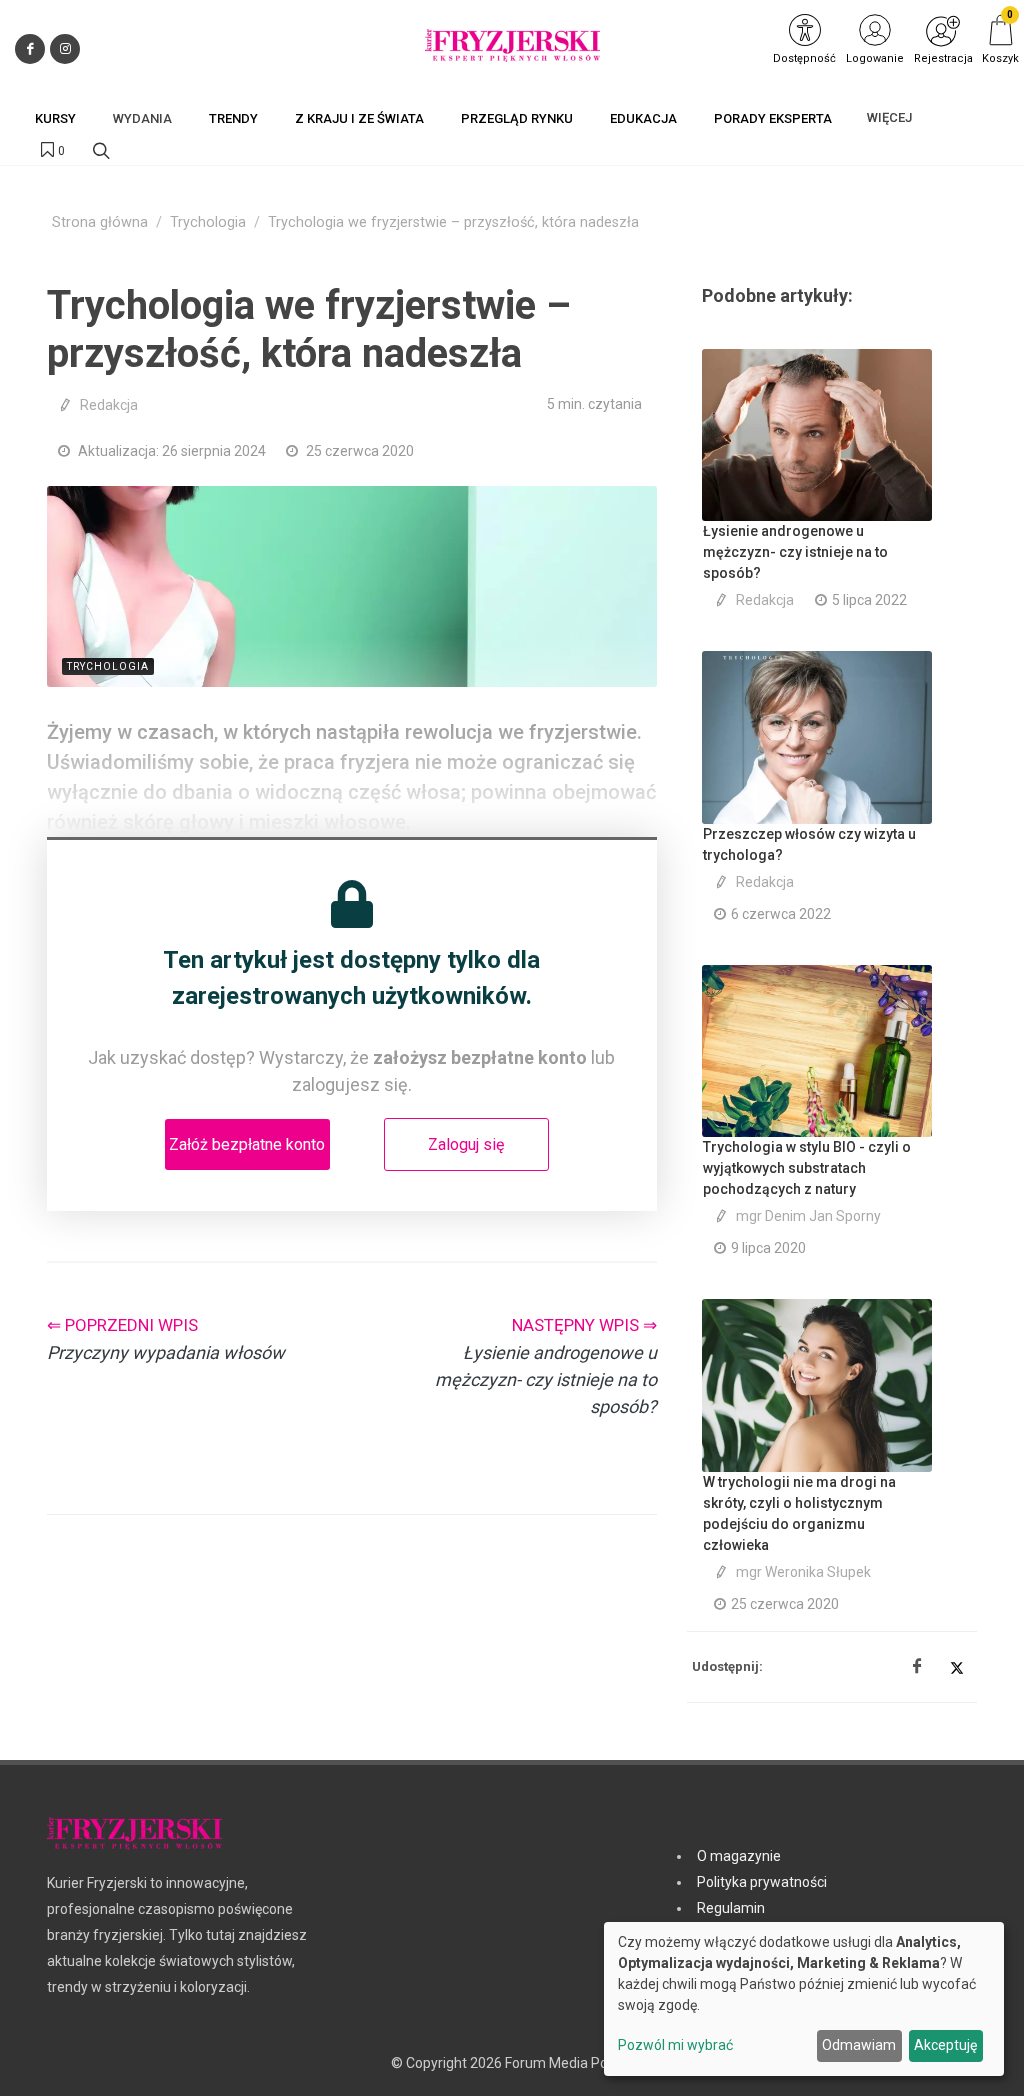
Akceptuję (945, 2045)
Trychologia (208, 222)
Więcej (889, 117)
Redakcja (109, 405)
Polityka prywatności (762, 1882)
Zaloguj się (466, 1144)
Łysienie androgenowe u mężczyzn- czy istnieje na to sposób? (795, 552)
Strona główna (100, 222)
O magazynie (739, 1856)
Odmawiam (859, 2045)
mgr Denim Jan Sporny (808, 1216)
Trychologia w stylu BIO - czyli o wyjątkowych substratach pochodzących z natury (807, 1168)
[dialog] (804, 1999)
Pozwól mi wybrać (675, 2045)
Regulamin (731, 1908)
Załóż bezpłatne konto (247, 1144)
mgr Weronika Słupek (803, 1572)
